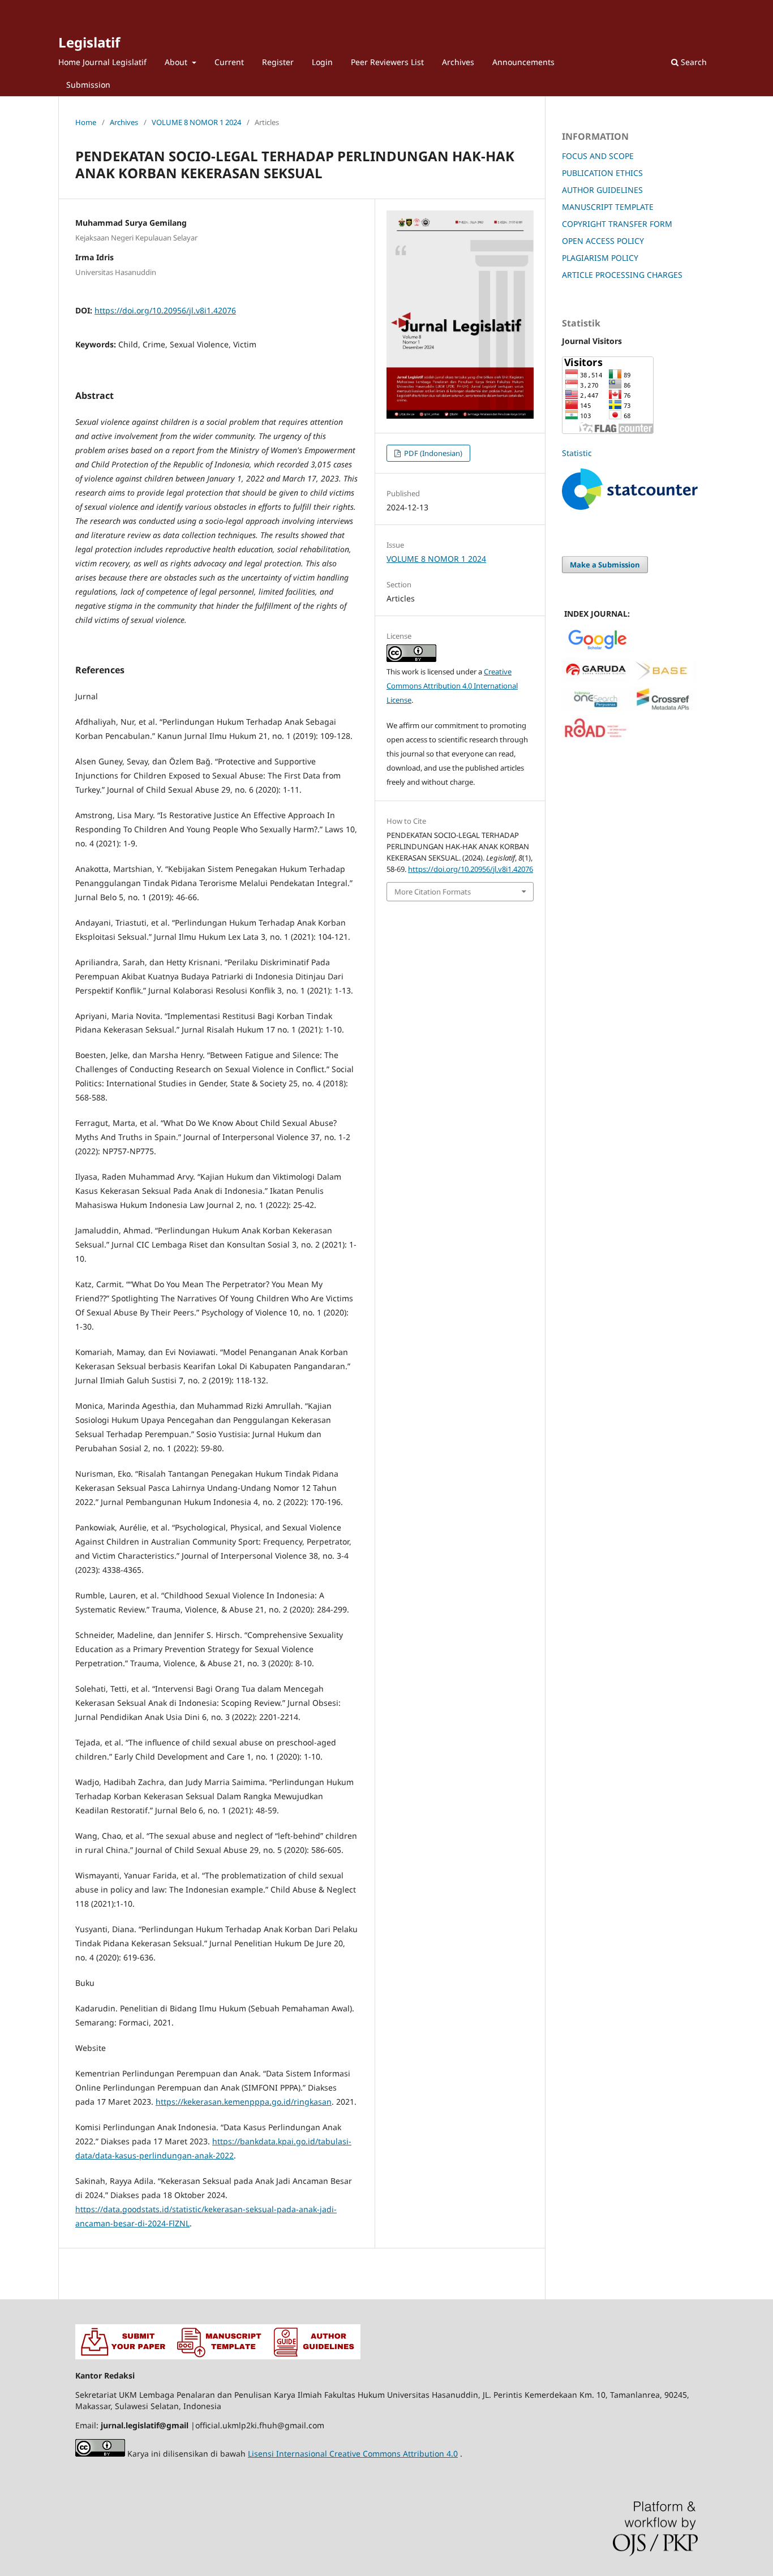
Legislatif (89, 42)
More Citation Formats (433, 892)
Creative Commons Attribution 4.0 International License (452, 686)
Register (278, 62)
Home (86, 122)
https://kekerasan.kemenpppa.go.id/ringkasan (244, 2102)
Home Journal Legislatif (102, 62)
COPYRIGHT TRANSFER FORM (617, 224)
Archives (458, 62)
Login (322, 62)
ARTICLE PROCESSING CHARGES (622, 275)
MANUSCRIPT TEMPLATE (608, 207)
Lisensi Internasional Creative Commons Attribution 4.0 (353, 2454)
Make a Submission (605, 565)
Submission (88, 85)
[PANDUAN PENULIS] (313, 2356)
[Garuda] (596, 679)
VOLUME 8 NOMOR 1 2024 (196, 122)
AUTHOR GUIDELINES (602, 190)
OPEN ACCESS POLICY (603, 241)
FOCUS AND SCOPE (598, 156)
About (177, 62)
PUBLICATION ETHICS (602, 173)
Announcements (523, 62)
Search (693, 62)
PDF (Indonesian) (432, 453)
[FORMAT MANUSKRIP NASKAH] (218, 2356)
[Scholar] (598, 650)
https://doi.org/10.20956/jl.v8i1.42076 (165, 310)
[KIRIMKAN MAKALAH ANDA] (123, 2356)
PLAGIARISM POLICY (600, 258)
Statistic (577, 453)
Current (229, 62)
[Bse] (663, 679)
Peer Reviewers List (387, 62)
